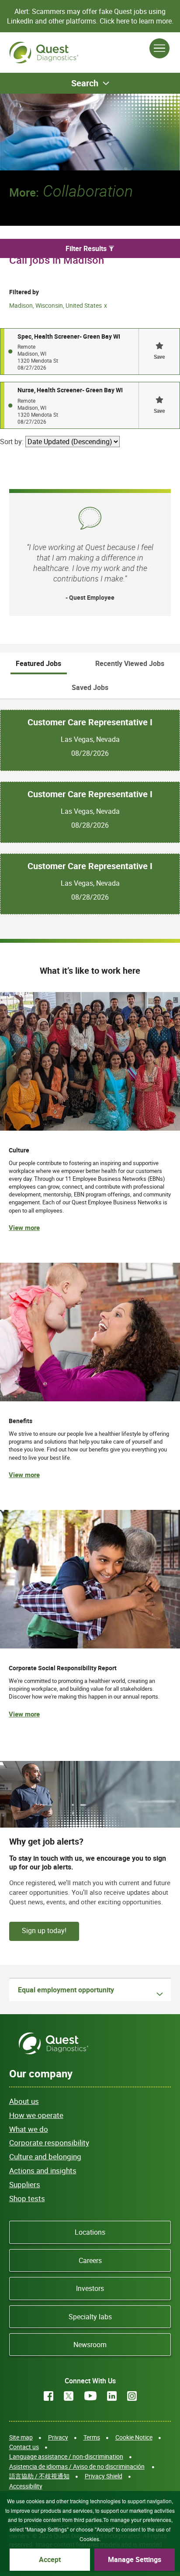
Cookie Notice (134, 2437)
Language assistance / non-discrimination (66, 2456)
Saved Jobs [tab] (90, 687)
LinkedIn (112, 2396)
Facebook (48, 2396)
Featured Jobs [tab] (38, 663)
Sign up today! (44, 1930)
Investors (90, 2288)
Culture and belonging (45, 2156)
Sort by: (12, 442)
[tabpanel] (90, 807)
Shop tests (27, 2198)
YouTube (90, 2396)
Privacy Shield (104, 2476)
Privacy (58, 2437)
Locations (90, 2232)
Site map (21, 2437)
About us (24, 2101)
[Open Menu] (159, 48)
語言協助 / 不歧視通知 (39, 2476)
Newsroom (90, 2345)
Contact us (24, 2447)
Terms (92, 2437)
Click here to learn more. (137, 21)
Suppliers (25, 2184)
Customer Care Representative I (90, 722)
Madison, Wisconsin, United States (55, 305)
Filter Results (86, 248)
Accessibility (26, 2486)
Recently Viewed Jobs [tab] (130, 663)
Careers (90, 2260)
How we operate (36, 2115)
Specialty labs (90, 2317)
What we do (29, 2129)
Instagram (132, 2396)
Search (85, 83)
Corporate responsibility (49, 2143)
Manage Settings (135, 2559)
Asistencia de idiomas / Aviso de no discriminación (77, 2466)
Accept (50, 2559)
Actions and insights (43, 2170)
